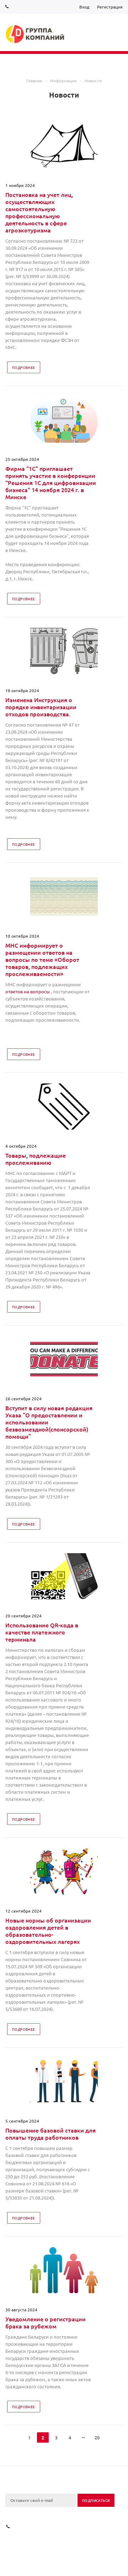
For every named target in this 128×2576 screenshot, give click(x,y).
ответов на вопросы (28, 991)
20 (97, 2437)
